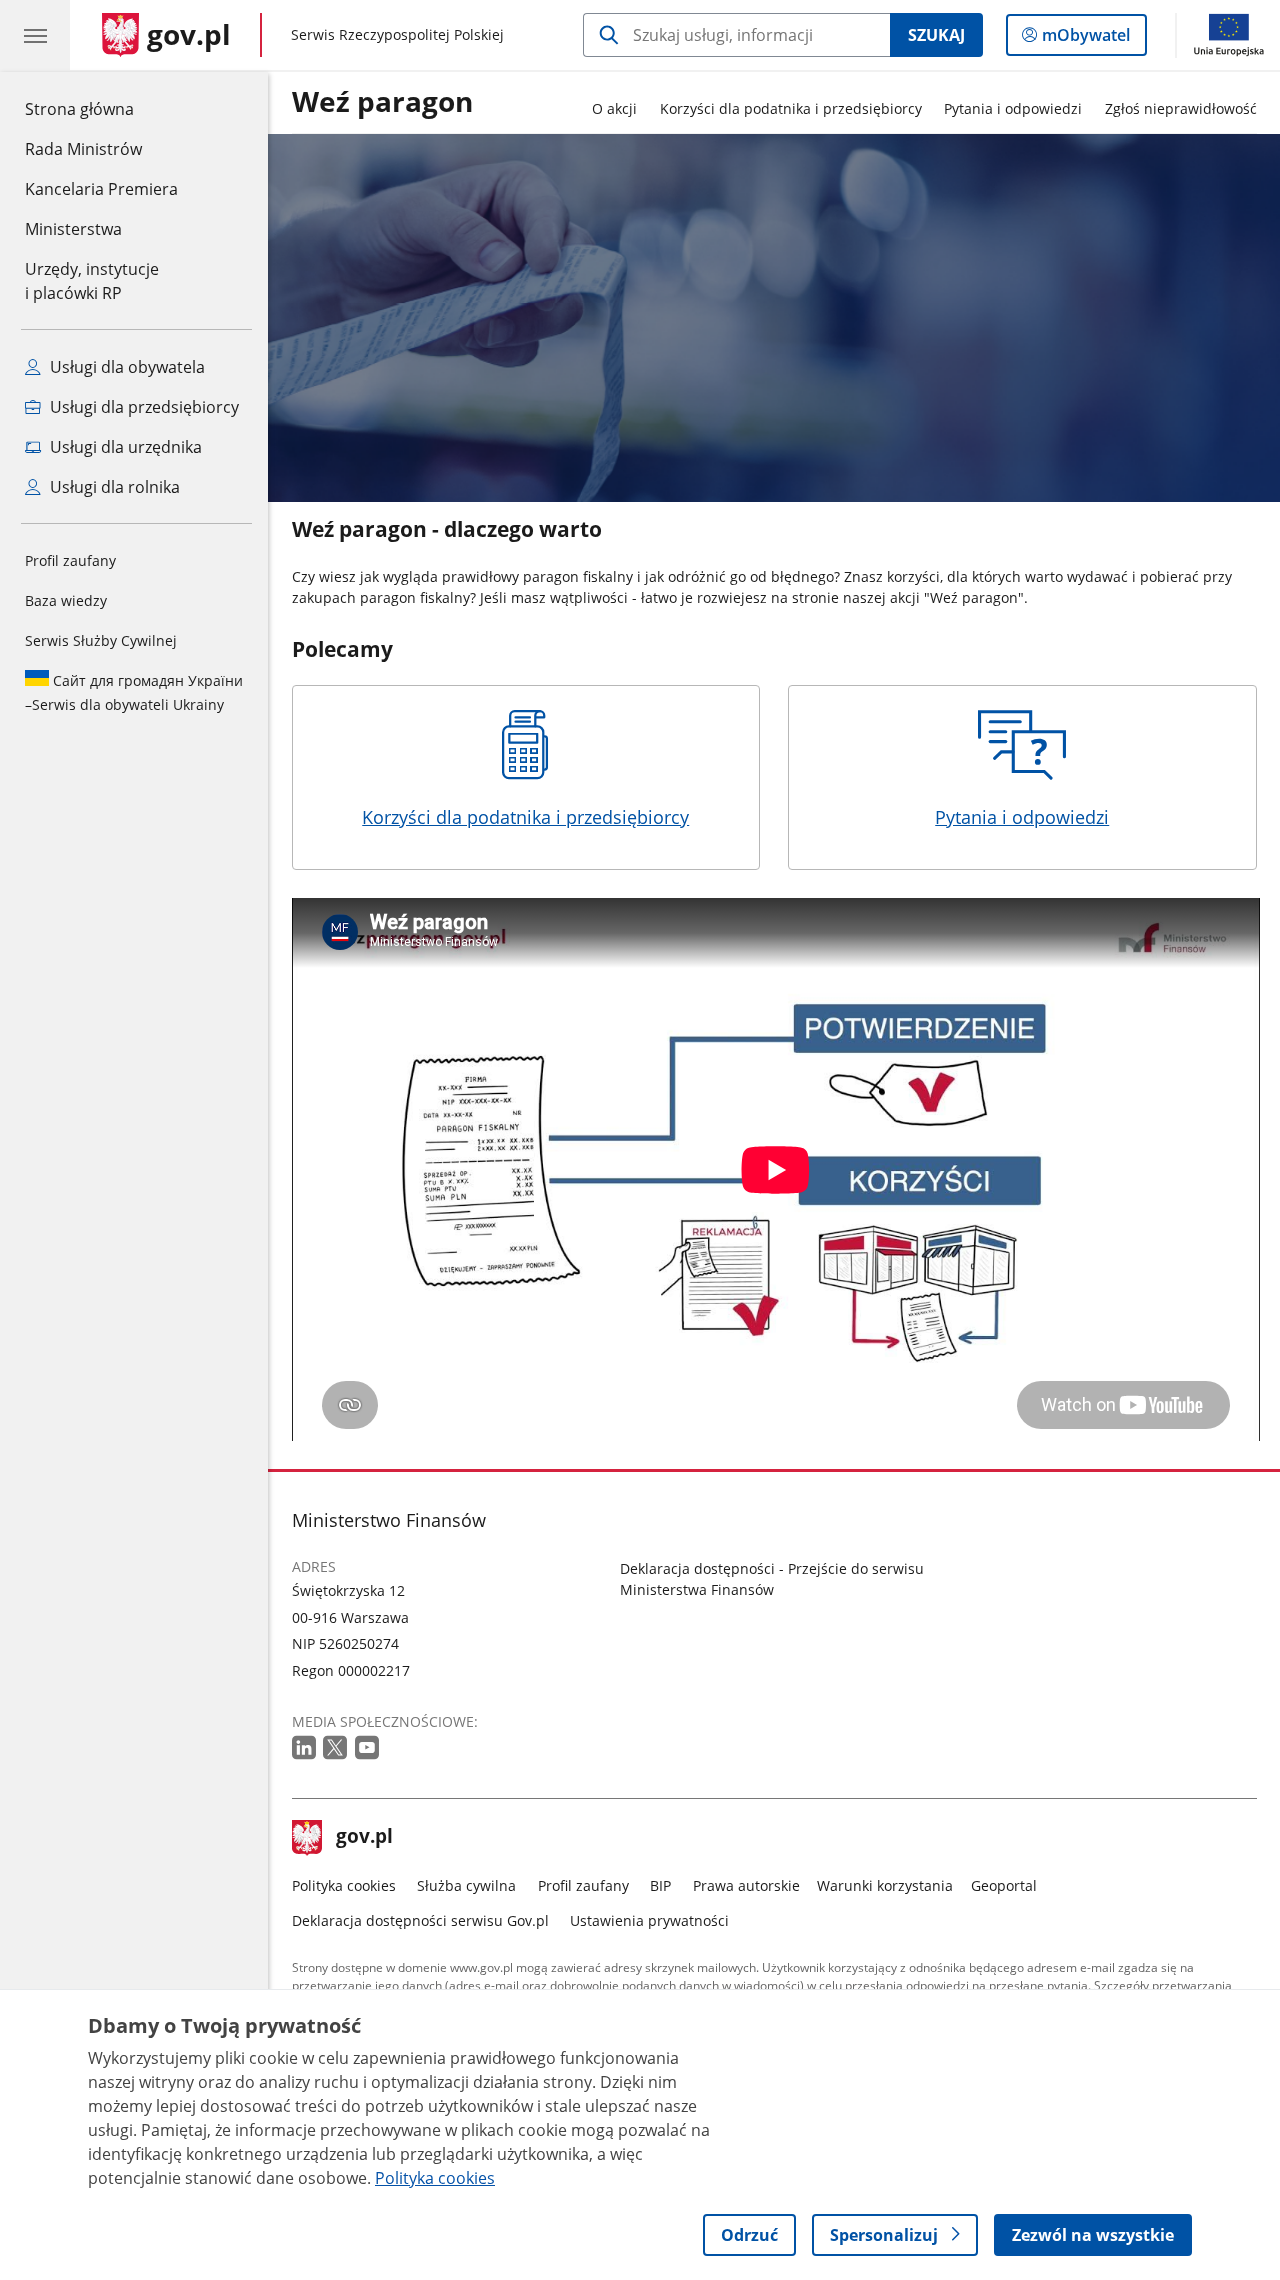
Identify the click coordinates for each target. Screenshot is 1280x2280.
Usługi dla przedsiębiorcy (142, 407)
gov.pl (364, 1838)
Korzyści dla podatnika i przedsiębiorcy (791, 108)
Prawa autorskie (746, 1885)
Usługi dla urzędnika (124, 447)
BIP (660, 1885)
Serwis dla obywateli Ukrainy (134, 692)
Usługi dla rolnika (113, 487)
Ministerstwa (73, 229)
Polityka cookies (344, 1885)
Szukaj (936, 35)
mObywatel (1085, 39)
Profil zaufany (70, 560)
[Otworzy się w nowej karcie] (306, 1748)
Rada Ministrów (83, 149)
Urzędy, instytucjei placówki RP (92, 281)
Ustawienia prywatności (649, 1920)
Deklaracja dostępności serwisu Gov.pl (420, 1920)
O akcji (614, 108)
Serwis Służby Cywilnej (101, 640)
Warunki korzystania (885, 1885)
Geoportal (1004, 1885)
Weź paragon (382, 102)
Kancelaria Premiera (101, 189)
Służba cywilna (466, 1885)
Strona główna (101, 108)
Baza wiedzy (66, 600)
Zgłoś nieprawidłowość (1181, 108)
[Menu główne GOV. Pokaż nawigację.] (35, 35)
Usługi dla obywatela (125, 367)
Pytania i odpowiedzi (1013, 108)
